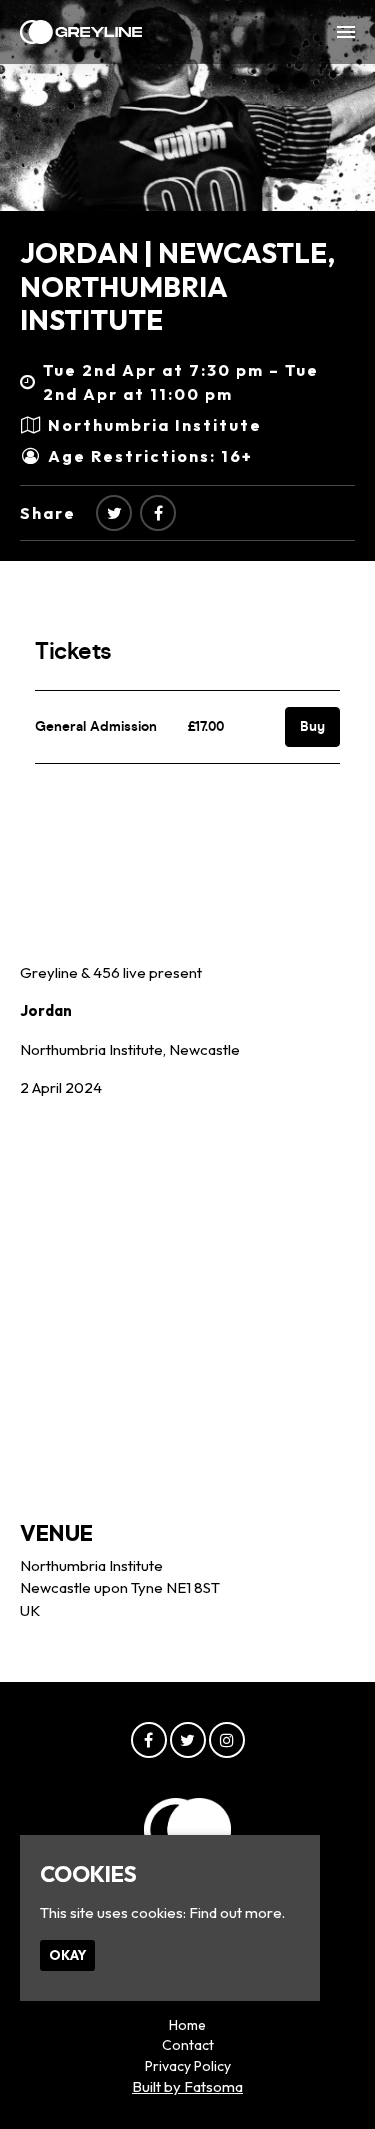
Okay (67, 1955)
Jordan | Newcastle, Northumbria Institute (177, 286)
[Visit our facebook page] (158, 513)
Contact (188, 2045)
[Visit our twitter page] (114, 513)
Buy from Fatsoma (136, 814)
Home (187, 2025)
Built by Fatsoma (187, 2086)
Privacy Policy (188, 2066)
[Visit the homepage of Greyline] (81, 32)
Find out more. (237, 1912)
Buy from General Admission (174, 905)
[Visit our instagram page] (227, 1740)
